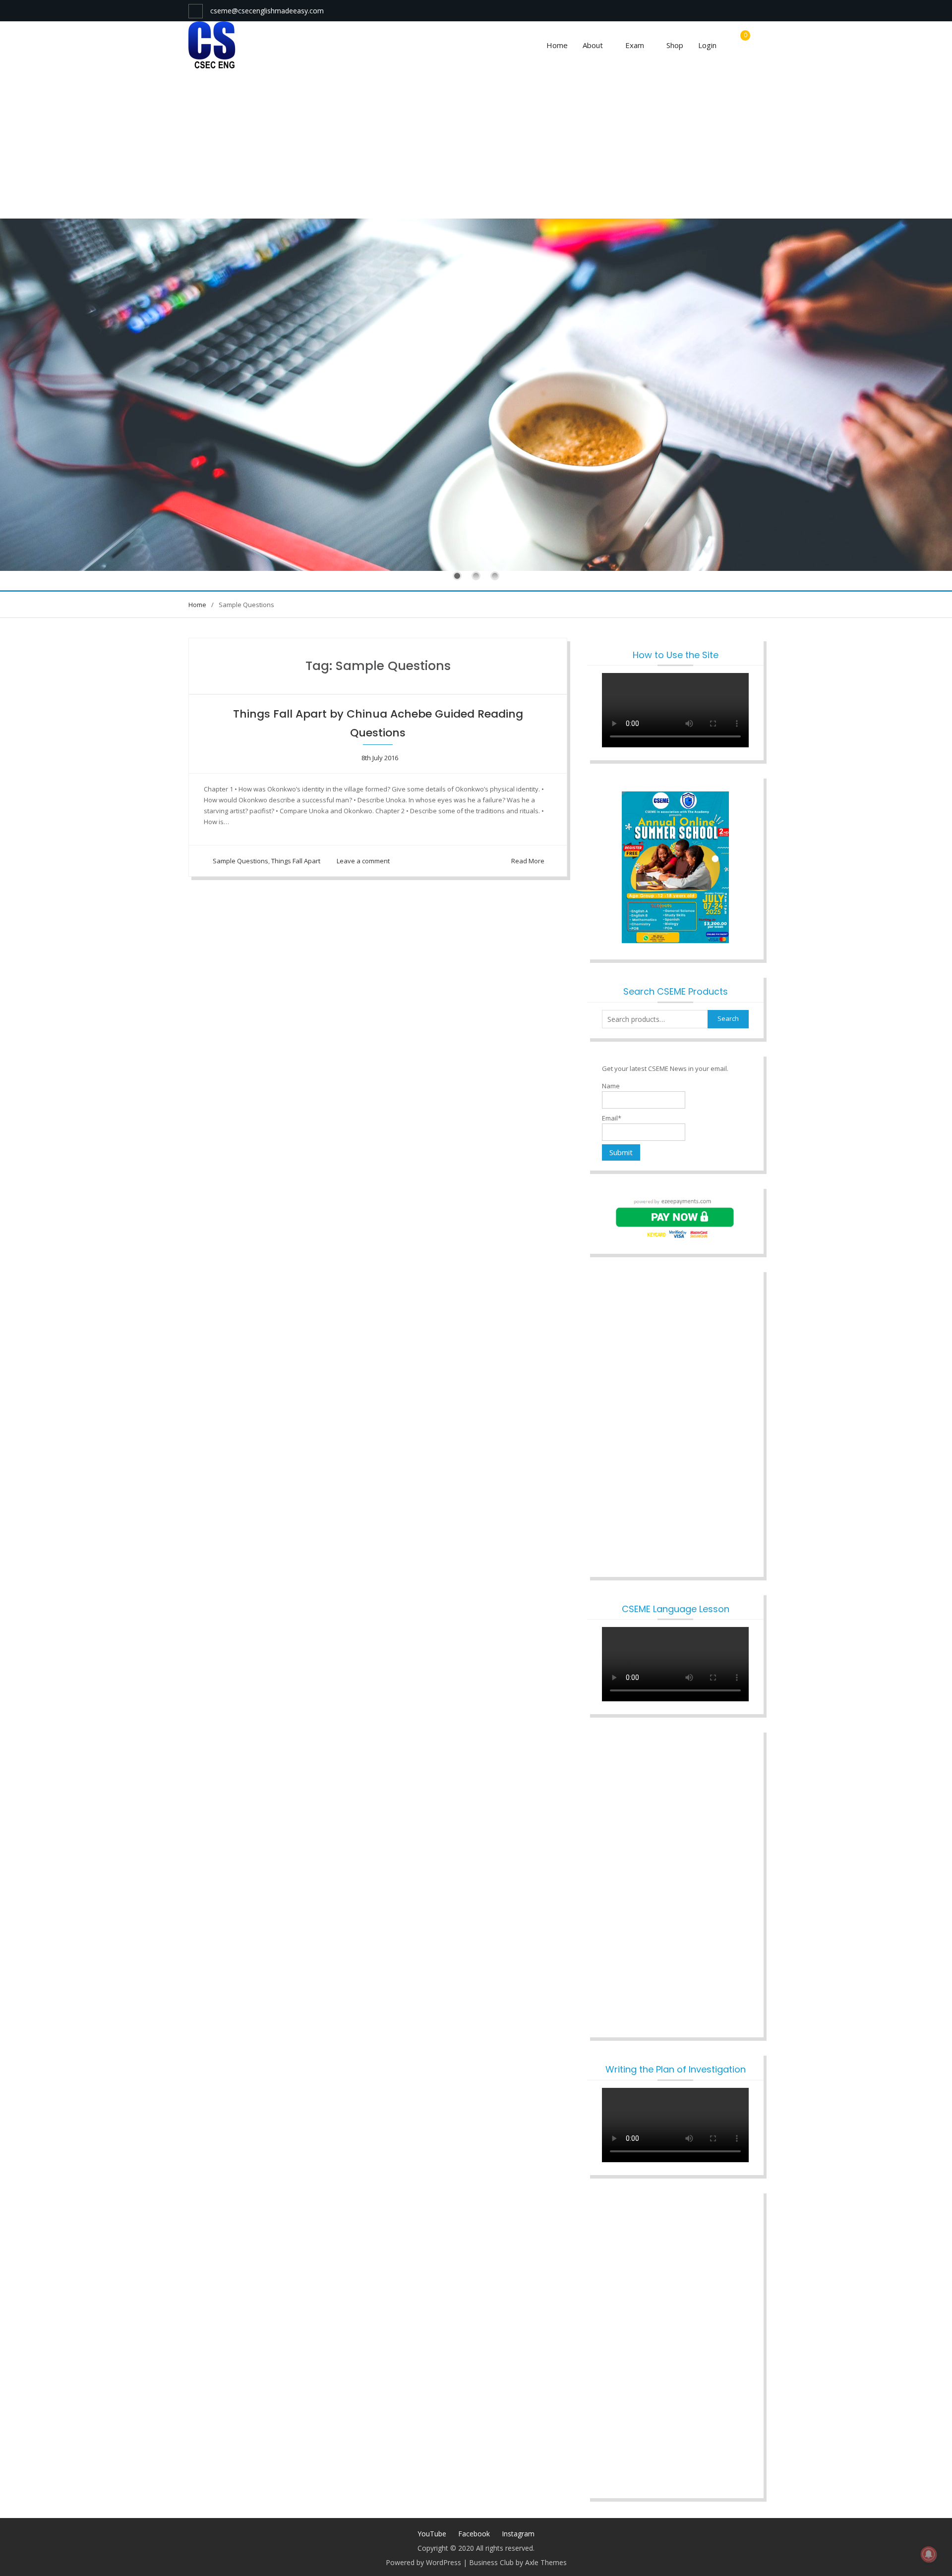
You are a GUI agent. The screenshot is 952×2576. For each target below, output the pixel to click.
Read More (528, 861)
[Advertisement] (476, 144)
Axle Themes (546, 2562)
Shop (675, 45)
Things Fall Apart (296, 861)
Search (728, 1018)
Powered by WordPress (423, 2562)
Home (557, 45)
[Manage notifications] (929, 2554)
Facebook (474, 2534)
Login (707, 45)
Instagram (518, 2534)
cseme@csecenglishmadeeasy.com (267, 11)
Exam (635, 45)
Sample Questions (240, 861)
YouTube (432, 2534)
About (593, 45)
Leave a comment (363, 861)
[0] (743, 46)
